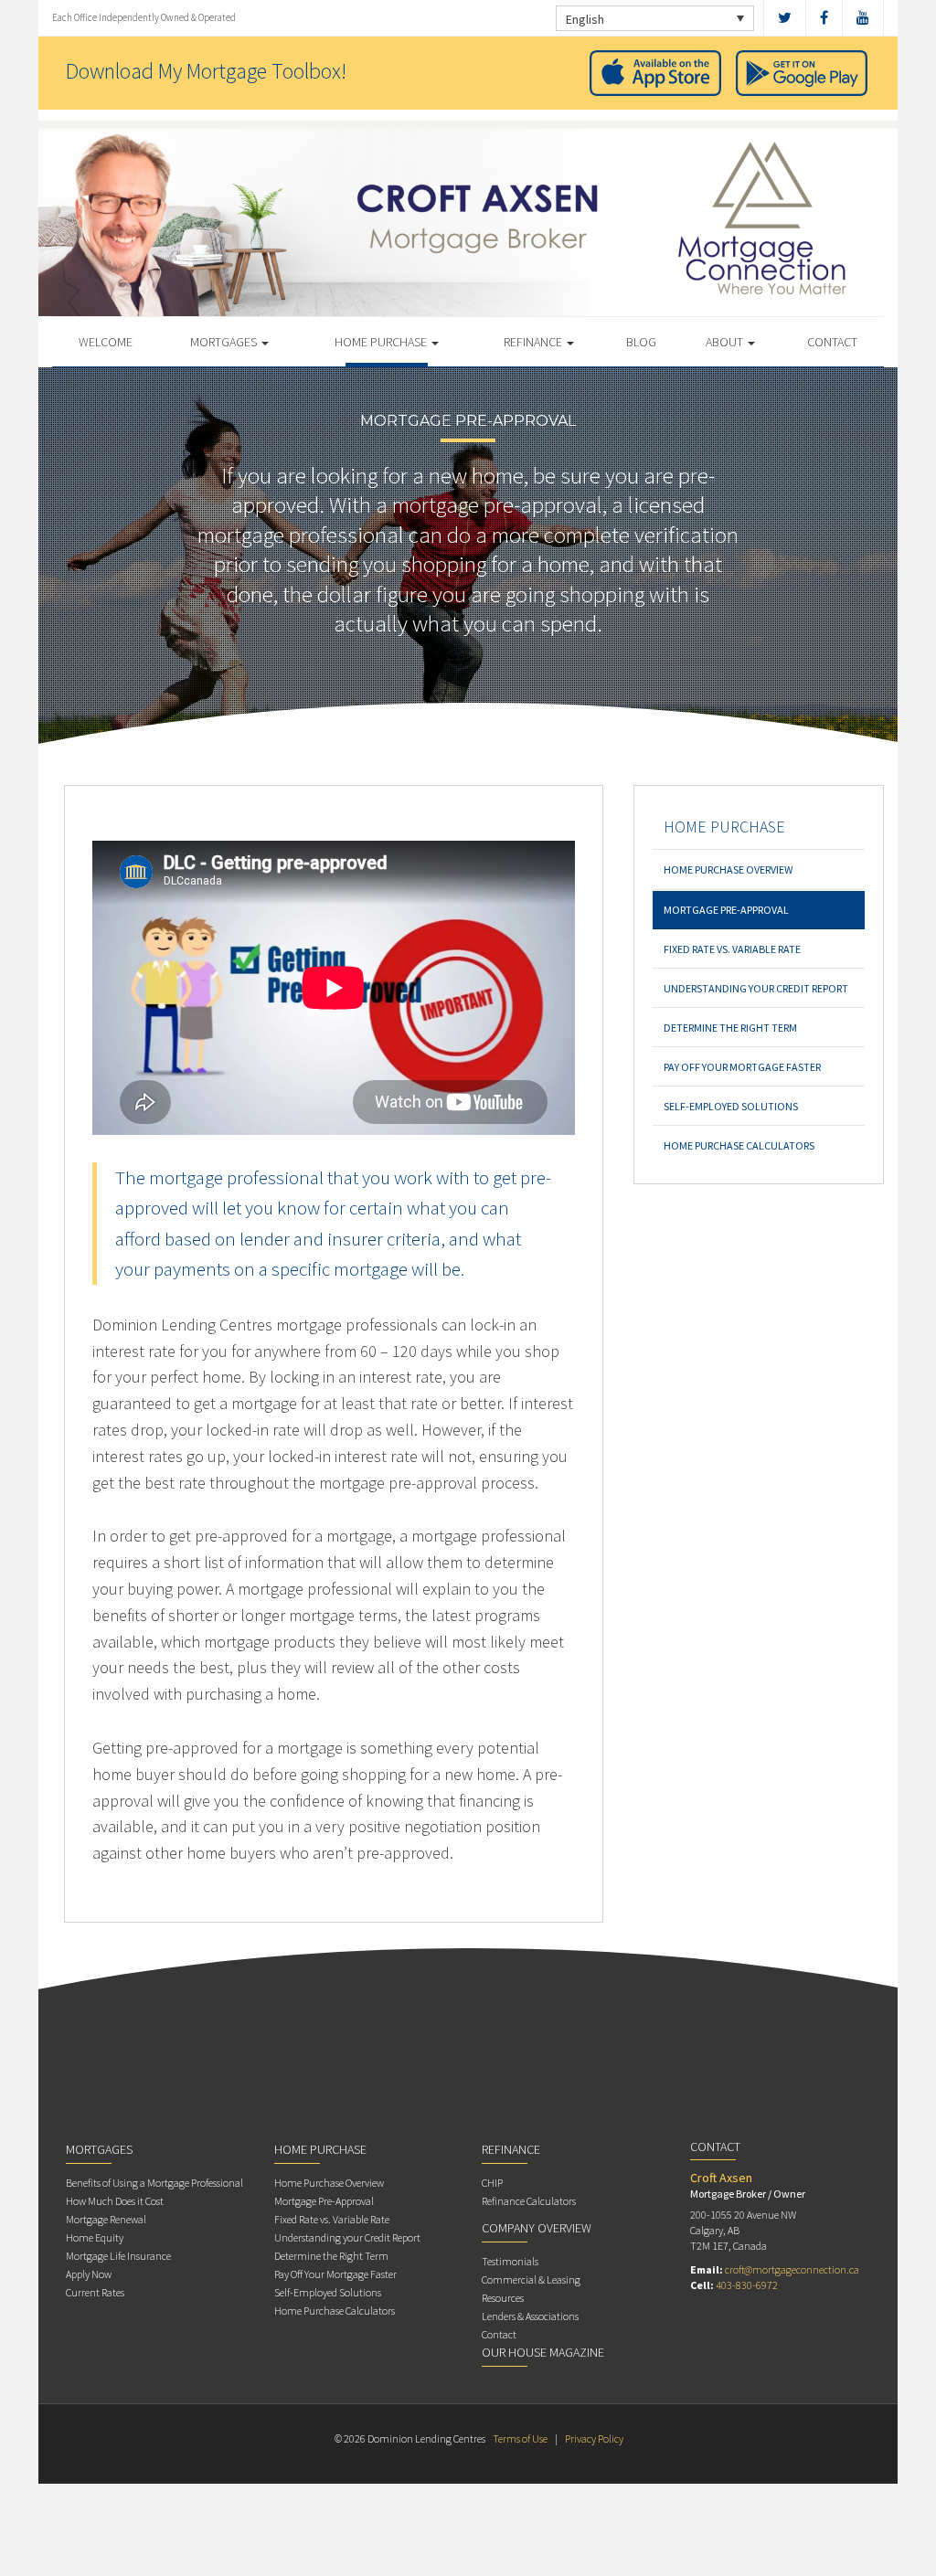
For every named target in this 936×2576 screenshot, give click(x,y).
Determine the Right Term (730, 1028)
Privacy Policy (594, 2438)
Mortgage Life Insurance (118, 2256)
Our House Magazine (543, 2352)
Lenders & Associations (530, 2316)
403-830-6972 (747, 2285)
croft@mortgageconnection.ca (792, 2269)
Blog (641, 342)
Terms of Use (520, 2438)
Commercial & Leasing (531, 2279)
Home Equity (95, 2237)
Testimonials (510, 2261)
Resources (503, 2298)
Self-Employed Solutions (731, 1106)
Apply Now (89, 2274)
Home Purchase (382, 342)
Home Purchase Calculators (739, 1145)
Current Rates (95, 2292)
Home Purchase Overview (728, 869)
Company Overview (537, 2228)
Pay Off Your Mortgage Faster (742, 1067)
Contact (832, 342)
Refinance (534, 342)
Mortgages (225, 342)
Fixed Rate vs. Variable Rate (732, 949)
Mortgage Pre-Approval (726, 910)
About (726, 342)
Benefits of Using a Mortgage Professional (154, 2183)
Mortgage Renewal (106, 2219)
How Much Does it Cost (115, 2201)
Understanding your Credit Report (756, 988)
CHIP (492, 2183)
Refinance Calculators (529, 2201)
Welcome (106, 342)
